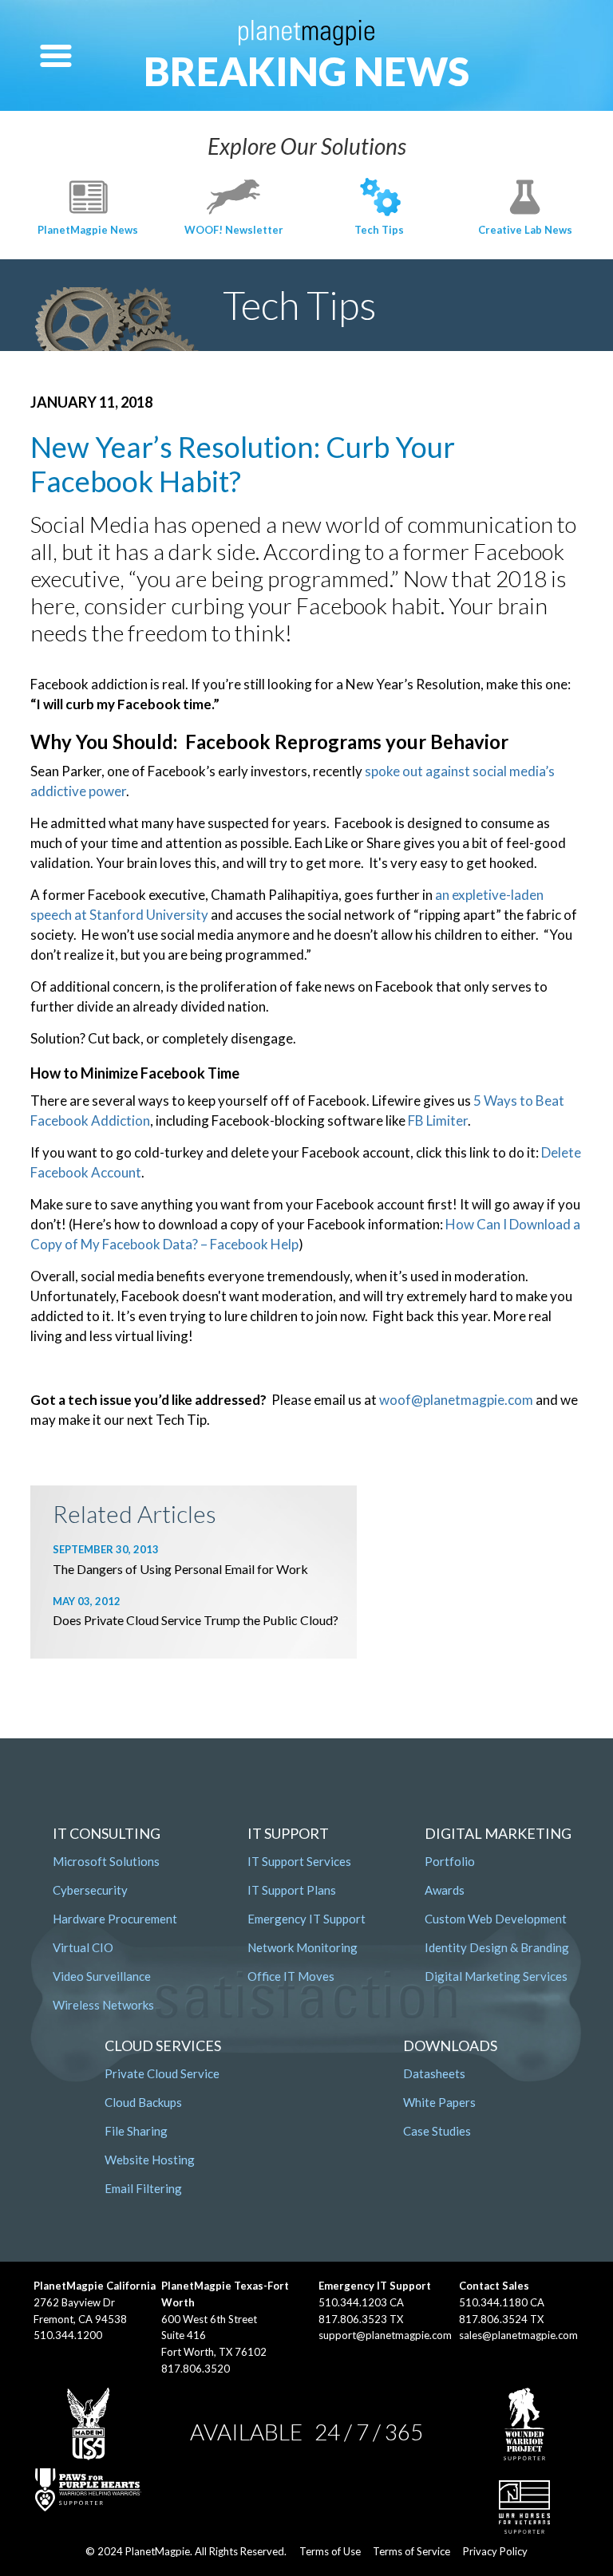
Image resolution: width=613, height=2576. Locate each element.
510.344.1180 (493, 2302)
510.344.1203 (353, 2302)
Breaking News (306, 71)
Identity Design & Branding (497, 1947)
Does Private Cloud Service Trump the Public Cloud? (196, 1620)
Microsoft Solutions (106, 1861)
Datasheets (434, 2073)
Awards (445, 1890)
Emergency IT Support (306, 1919)
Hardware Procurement (115, 1919)
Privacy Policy (495, 2551)
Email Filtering (143, 2188)
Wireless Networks (103, 2005)
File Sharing (136, 2131)
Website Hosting (150, 2160)
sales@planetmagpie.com (518, 2335)
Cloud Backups (143, 2102)
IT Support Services (299, 1861)
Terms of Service (411, 2551)
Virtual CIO (83, 1947)
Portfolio (450, 1861)
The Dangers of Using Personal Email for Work (180, 1569)
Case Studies (437, 2131)
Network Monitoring (303, 1947)
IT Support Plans (292, 1890)
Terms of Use (330, 2551)
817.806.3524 (493, 2319)
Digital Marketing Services (496, 1976)
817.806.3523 (353, 2319)
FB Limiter (438, 1120)
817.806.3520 (196, 2369)
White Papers (439, 2102)
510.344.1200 (68, 2335)
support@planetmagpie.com (385, 2335)
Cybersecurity (90, 1890)
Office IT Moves (291, 1976)
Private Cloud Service (162, 2073)
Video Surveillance (102, 1976)
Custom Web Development (496, 1919)
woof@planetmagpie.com (456, 1400)
